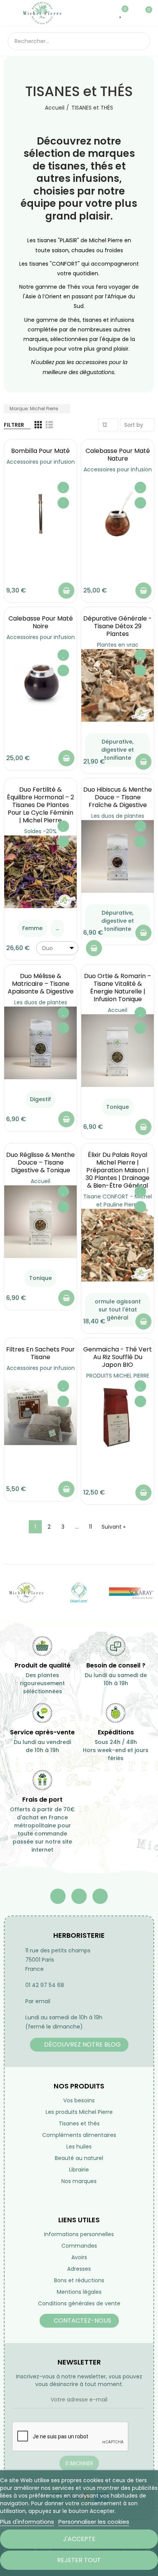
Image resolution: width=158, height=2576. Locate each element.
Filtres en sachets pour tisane (40, 1353)
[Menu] (11, 13)
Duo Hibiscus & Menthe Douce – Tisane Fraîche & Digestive (118, 797)
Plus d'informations (27, 2522)
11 (91, 1527)
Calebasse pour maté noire (41, 622)
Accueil (118, 1010)
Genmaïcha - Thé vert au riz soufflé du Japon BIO (118, 1357)
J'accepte (79, 2539)
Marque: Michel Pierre (34, 409)
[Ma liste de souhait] (121, 13)
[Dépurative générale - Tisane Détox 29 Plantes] (118, 685)
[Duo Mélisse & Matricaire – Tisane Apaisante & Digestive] (40, 1043)
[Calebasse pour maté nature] (118, 514)
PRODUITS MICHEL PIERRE (118, 1376)
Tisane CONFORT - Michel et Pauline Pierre (118, 1201)
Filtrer (14, 425)
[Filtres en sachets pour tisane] (40, 1413)
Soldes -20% (40, 831)
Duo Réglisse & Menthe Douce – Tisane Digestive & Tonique (40, 1162)
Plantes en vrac (118, 645)
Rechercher (142, 41)
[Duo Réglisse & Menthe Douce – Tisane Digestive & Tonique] (40, 1222)
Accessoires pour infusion (41, 462)
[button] (79, 2045)
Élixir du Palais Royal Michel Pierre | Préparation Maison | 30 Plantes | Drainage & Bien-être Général (118, 1170)
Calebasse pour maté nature (118, 455)
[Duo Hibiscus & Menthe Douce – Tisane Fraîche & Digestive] (118, 856)
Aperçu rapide (63, 503)
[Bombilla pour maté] (40, 514)
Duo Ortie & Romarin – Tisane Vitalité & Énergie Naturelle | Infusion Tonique (118, 988)
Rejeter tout (79, 2560)
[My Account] (133, 13)
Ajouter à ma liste (63, 488)
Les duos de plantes (118, 816)
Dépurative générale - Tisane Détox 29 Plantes (118, 626)
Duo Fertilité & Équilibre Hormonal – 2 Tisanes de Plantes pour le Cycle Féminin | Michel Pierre (40, 805)
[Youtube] (79, 1896)
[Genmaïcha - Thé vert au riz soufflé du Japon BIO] (118, 1416)
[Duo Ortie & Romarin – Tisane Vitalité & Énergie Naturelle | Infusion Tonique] (118, 1051)
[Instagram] (100, 1896)
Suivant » (114, 1527)
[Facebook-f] (58, 1896)
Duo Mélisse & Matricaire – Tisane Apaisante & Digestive (41, 984)
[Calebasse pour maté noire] (40, 682)
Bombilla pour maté (40, 451)
